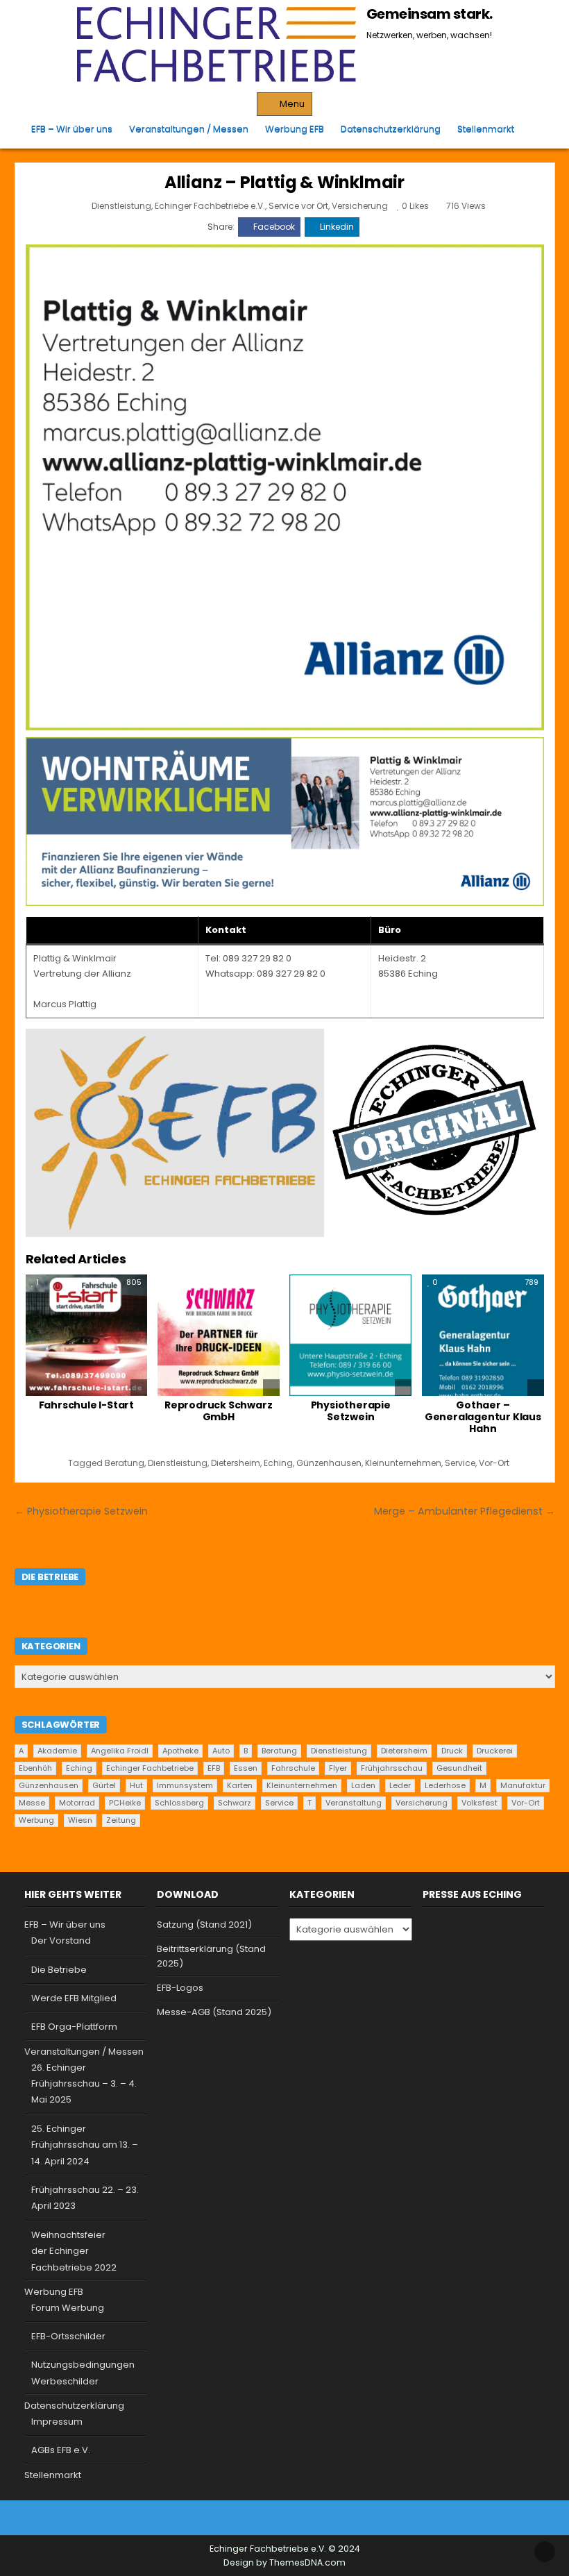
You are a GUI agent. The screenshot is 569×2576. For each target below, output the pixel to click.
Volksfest (479, 1803)
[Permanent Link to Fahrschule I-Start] (87, 1336)
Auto (221, 1751)
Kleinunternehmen (403, 1463)
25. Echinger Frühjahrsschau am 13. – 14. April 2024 (85, 2145)
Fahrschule (293, 1768)
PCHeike (125, 1803)
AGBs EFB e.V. (61, 2450)
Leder (400, 1785)
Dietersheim (236, 1463)
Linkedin (337, 227)
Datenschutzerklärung (391, 129)
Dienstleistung (121, 206)
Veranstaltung (354, 1803)
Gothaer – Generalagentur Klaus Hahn (483, 1417)
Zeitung (121, 1820)
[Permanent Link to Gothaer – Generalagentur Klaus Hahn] (483, 1336)
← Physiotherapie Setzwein (81, 1511)
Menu (292, 104)
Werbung (36, 1820)
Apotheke (180, 1751)
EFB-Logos (180, 1988)
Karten (240, 1785)
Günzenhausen (329, 1463)
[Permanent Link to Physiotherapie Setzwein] (350, 1336)
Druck (452, 1751)
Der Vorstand (61, 1941)
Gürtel (104, 1785)
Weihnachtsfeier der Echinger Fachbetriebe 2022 (74, 2251)
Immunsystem (185, 1785)
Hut (136, 1785)
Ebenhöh (35, 1768)
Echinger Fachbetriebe (150, 1768)
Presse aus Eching (472, 1894)
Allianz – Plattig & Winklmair (284, 182)
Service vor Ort (298, 206)
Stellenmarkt (486, 129)
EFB (214, 1768)
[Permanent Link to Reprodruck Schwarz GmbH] (219, 1336)
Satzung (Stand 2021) (204, 1925)
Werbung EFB (295, 129)
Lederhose (445, 1785)
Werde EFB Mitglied (74, 1998)
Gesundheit (459, 1768)
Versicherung (360, 206)
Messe (32, 1803)
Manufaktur (523, 1785)
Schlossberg (179, 1803)
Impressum (57, 2422)
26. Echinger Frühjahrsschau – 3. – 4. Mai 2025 (84, 2084)
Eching (278, 1463)
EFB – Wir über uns (72, 129)
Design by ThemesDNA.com (284, 2562)
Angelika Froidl (120, 1751)
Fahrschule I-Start (86, 1405)
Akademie (57, 1751)
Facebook (274, 227)
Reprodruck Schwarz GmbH (218, 1411)
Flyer (338, 1768)
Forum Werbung (68, 2308)
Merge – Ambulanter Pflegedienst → (465, 1511)
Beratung (125, 1463)
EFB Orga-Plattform (74, 2027)
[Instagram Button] (296, 2518)
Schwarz (235, 1803)
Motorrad (77, 1803)
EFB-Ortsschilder (68, 2336)
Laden (363, 1785)
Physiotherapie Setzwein (351, 1411)
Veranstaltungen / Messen (189, 129)
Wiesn (80, 1820)
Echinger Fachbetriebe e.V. (210, 206)
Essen (246, 1768)
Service (460, 1463)
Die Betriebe (59, 1970)
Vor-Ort (494, 1463)
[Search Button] (534, 129)
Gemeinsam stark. (430, 14)
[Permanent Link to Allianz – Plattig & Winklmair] (285, 487)
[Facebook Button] (273, 2518)
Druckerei (495, 1751)
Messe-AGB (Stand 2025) (214, 2012)
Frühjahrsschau (392, 1768)
